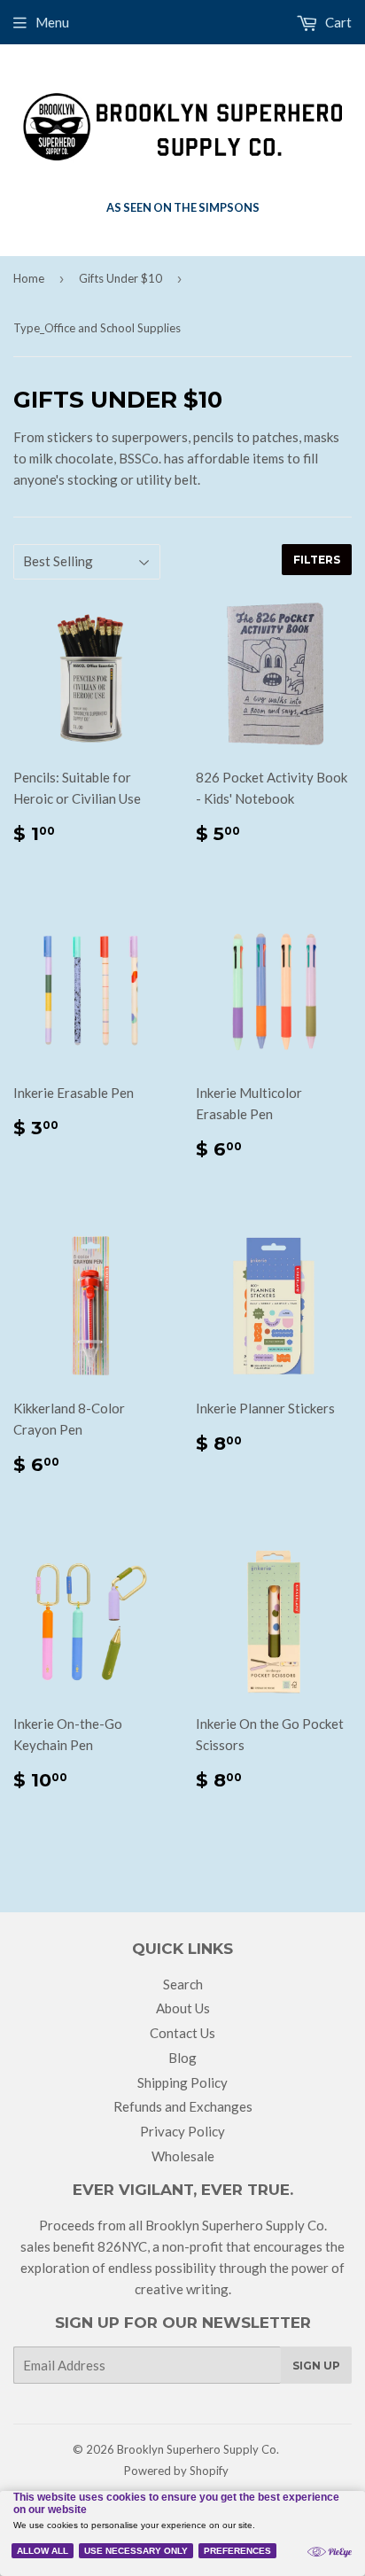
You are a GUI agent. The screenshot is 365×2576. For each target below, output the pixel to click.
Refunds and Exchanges (183, 2106)
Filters (317, 560)
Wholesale (183, 2156)
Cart (337, 22)
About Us (183, 2008)
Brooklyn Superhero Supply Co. (198, 2449)
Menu (52, 22)
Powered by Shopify (176, 2471)
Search (183, 1984)
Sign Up (316, 2366)
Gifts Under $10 (120, 278)
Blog (182, 2058)
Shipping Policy (182, 2082)
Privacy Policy (182, 2131)
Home (29, 278)
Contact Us (182, 2033)
